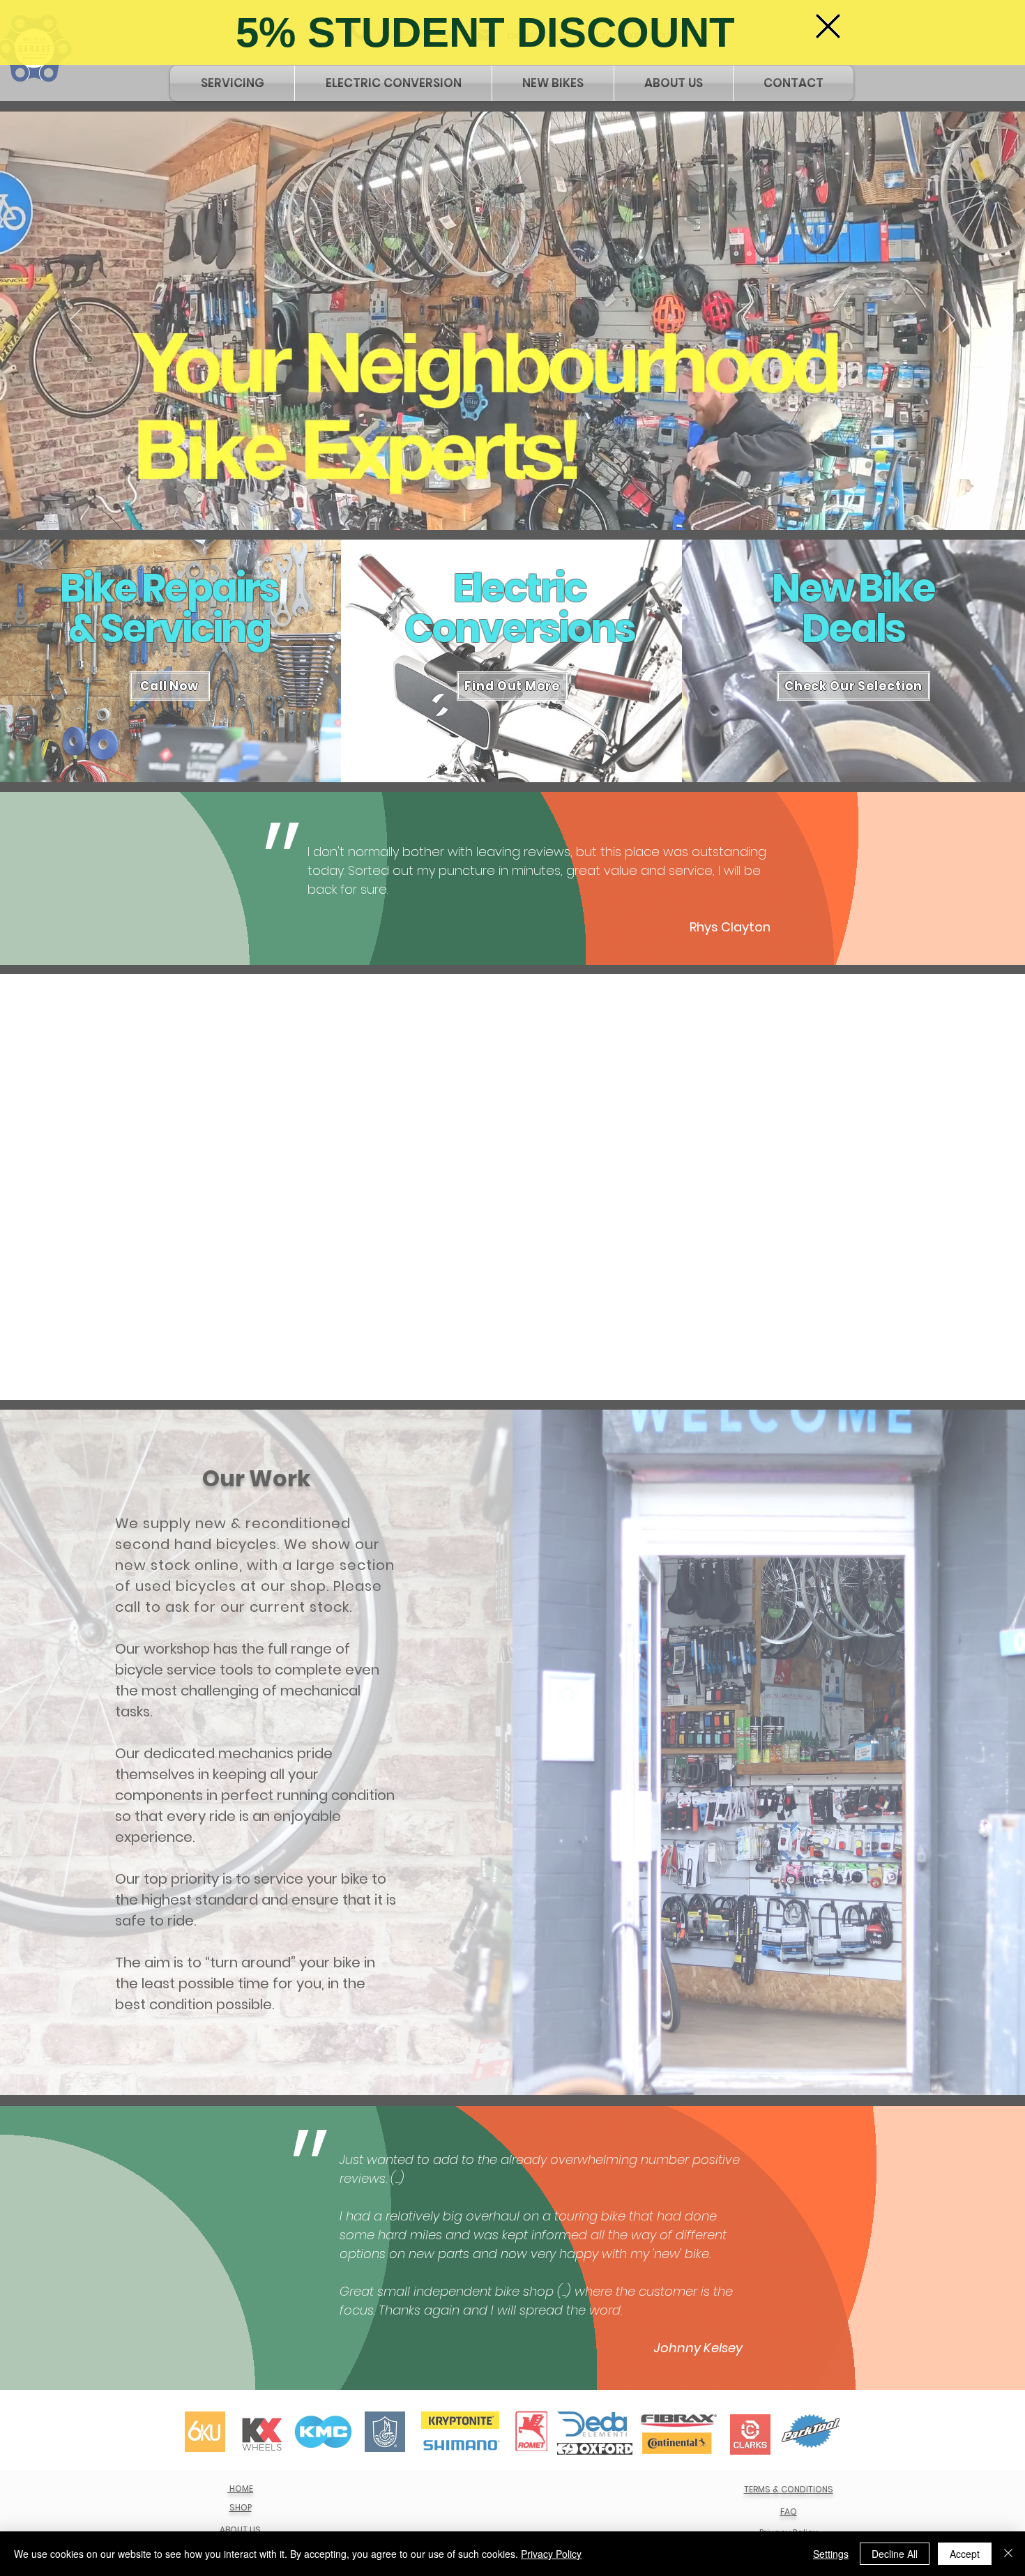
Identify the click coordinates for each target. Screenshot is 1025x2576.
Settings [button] (831, 2554)
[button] (828, 26)
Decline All (895, 2554)
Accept (965, 2554)
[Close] (1008, 2554)
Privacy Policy (551, 2554)
